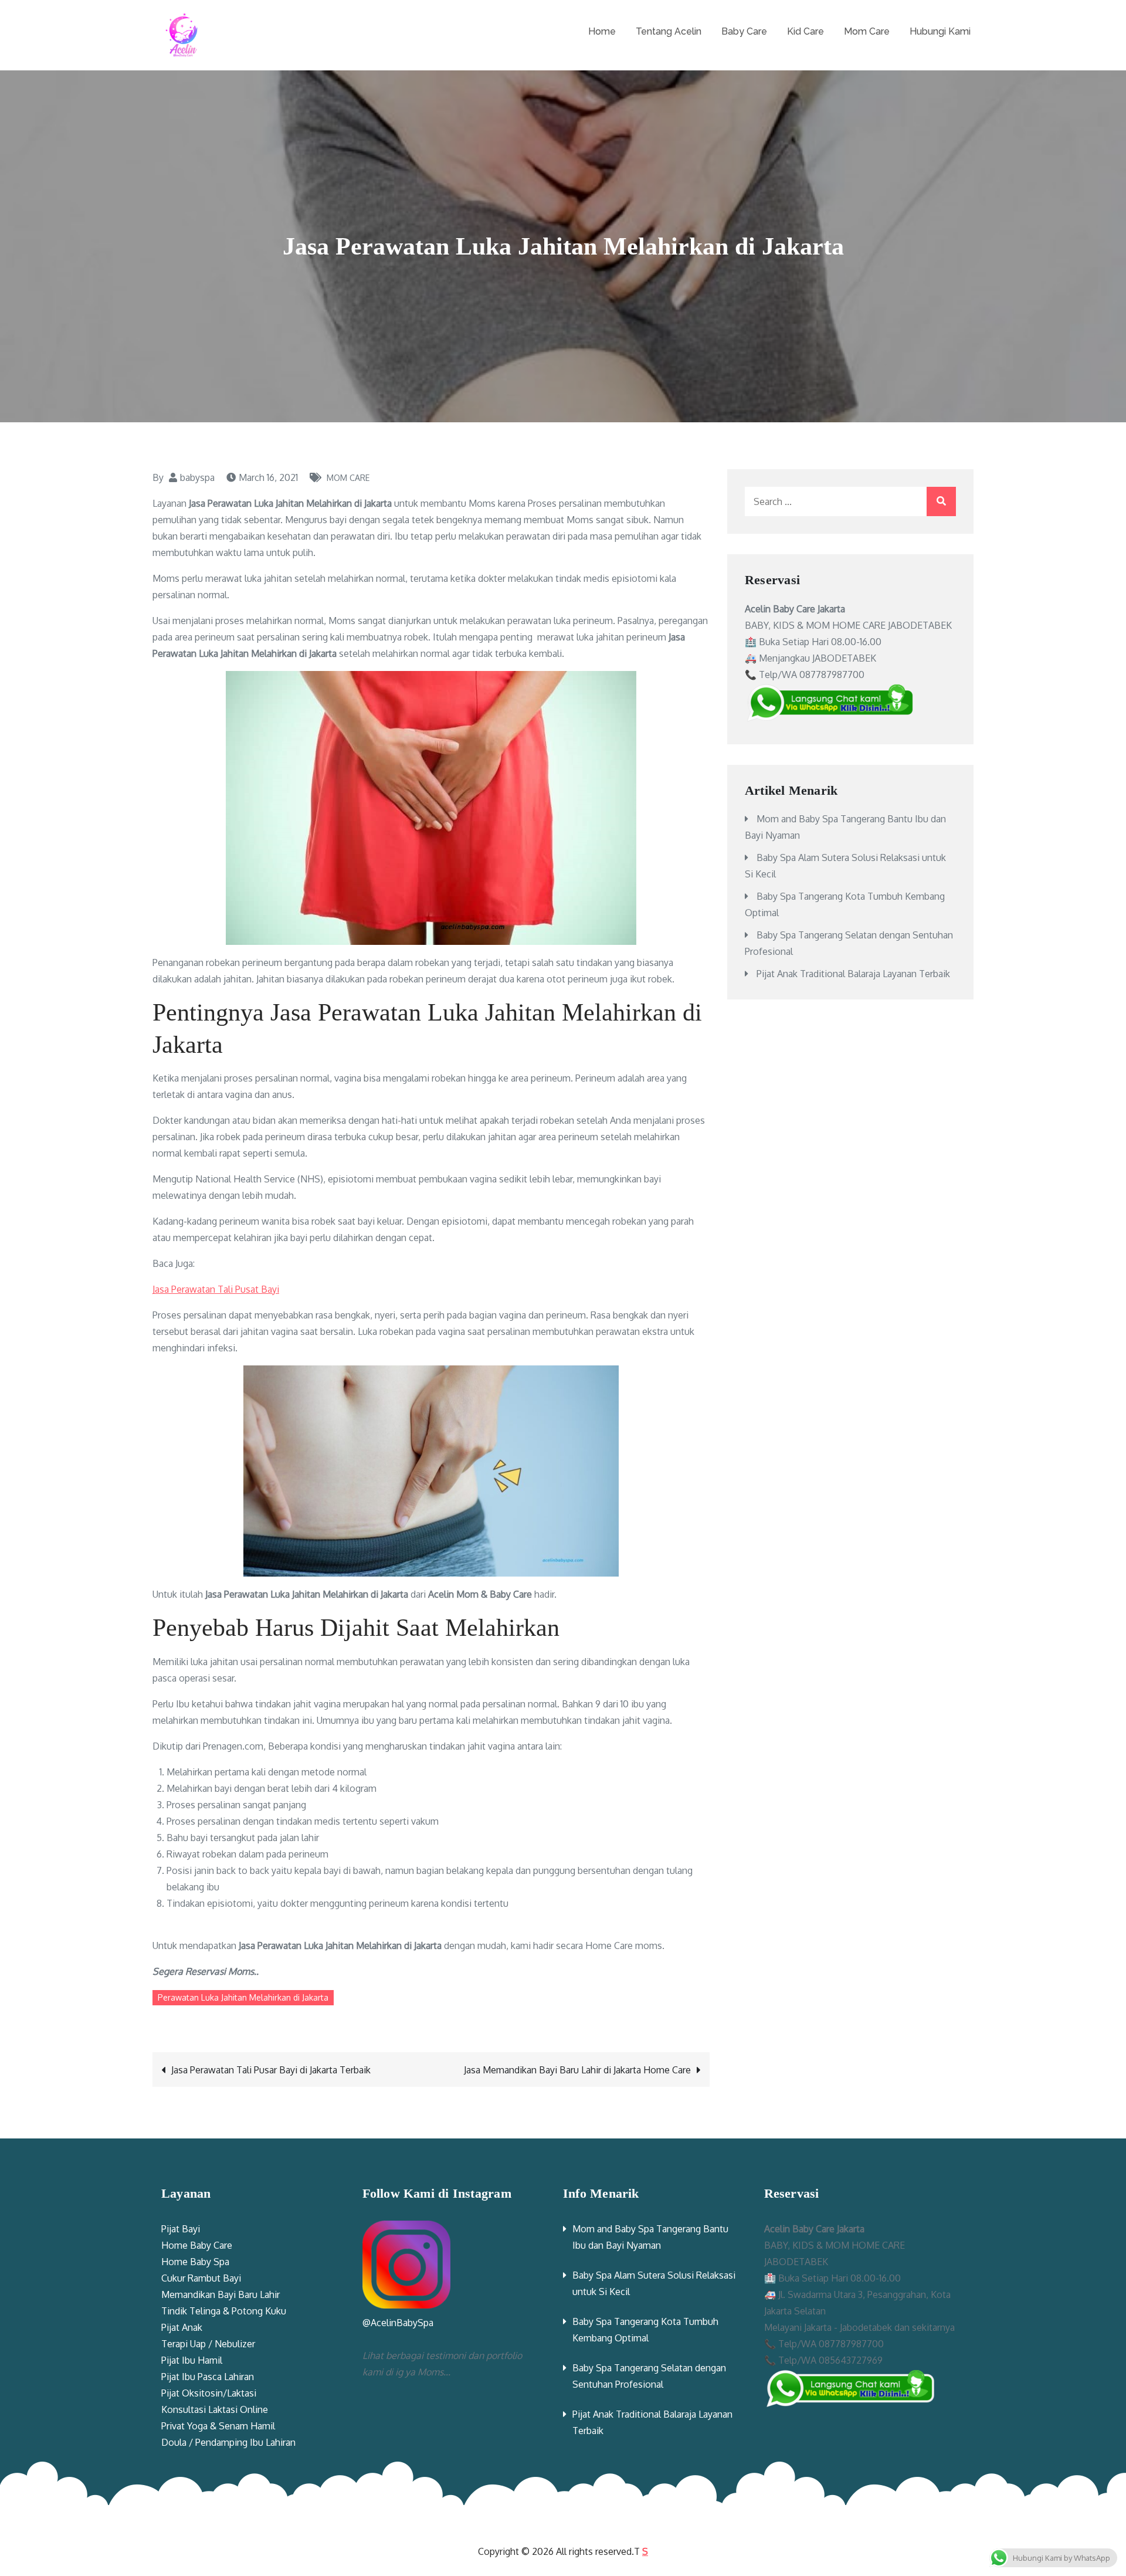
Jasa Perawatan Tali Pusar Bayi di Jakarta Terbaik (271, 2070)
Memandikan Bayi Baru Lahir (221, 2294)
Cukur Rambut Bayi (201, 2278)
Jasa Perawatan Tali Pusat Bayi (216, 1289)
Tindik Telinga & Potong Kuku (224, 2311)
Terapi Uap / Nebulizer (208, 2344)
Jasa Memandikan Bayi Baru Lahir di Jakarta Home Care (577, 2070)
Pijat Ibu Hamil (192, 2360)
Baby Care (744, 31)
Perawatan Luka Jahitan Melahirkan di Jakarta (243, 1997)
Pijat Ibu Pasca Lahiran (208, 2377)
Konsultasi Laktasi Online (215, 2409)
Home (602, 31)
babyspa (197, 477)
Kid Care (806, 31)
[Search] (941, 501)
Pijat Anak (182, 2327)
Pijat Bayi (181, 2229)
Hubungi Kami (940, 31)
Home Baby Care (197, 2245)
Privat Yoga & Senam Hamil (218, 2426)
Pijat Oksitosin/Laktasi (209, 2393)
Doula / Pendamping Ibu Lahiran (228, 2442)
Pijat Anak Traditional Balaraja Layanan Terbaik (853, 974)
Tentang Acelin (669, 31)
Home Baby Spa (195, 2262)
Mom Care (867, 31)
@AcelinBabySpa (398, 2323)
